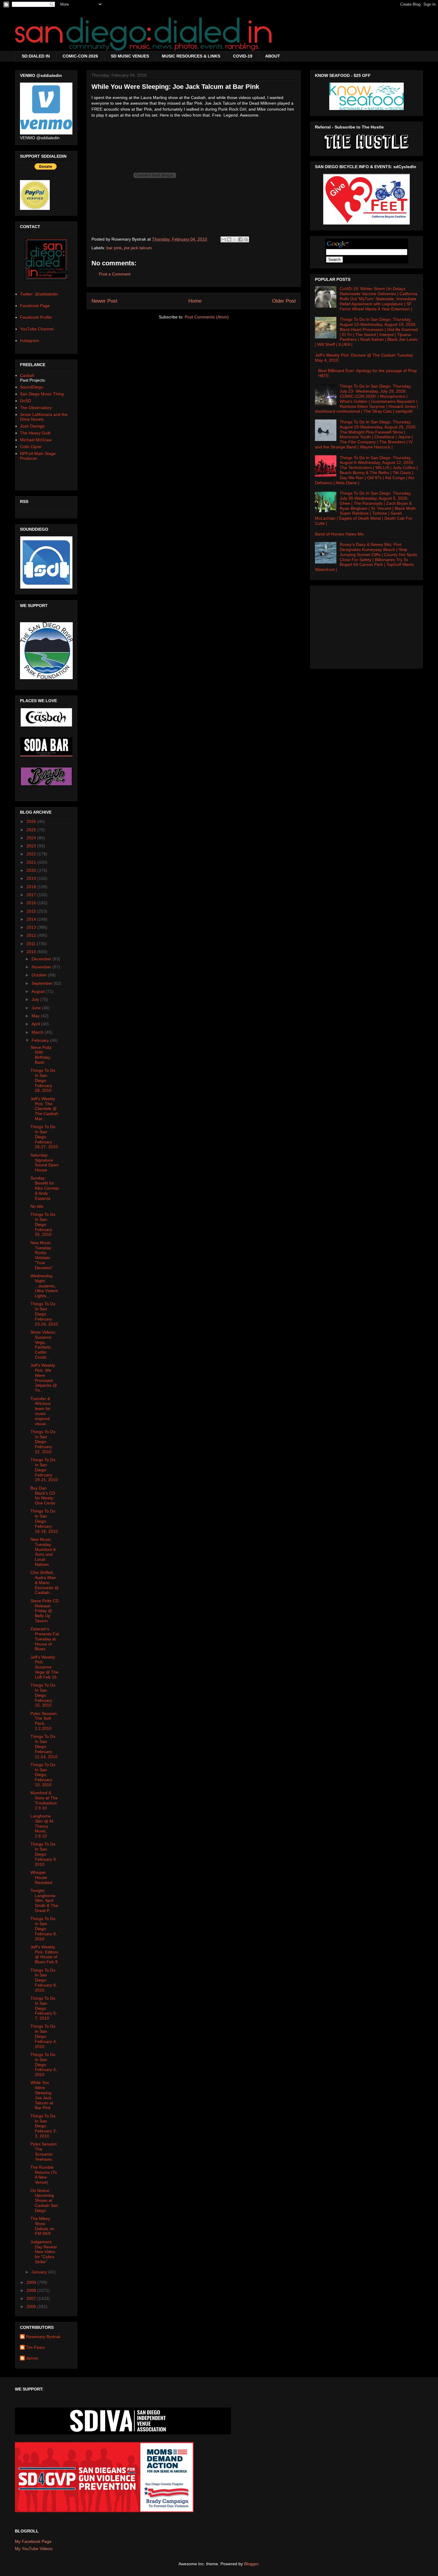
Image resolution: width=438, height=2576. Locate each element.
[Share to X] (235, 239)
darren (32, 2358)
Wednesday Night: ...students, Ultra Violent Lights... (44, 1286)
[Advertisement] (366, 626)
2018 (32, 887)
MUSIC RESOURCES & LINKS (191, 56)
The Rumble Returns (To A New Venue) (44, 2175)
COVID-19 (243, 56)
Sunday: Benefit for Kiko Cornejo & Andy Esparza (45, 1188)
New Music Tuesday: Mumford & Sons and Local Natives (43, 1552)
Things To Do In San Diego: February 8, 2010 (44, 1929)
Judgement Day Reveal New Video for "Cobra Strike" (44, 2252)
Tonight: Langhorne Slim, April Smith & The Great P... (44, 1901)
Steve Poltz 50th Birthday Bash (41, 1055)
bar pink (114, 248)
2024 (32, 838)
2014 (32, 919)
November (42, 967)
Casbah (27, 375)
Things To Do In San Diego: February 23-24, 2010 (44, 1314)
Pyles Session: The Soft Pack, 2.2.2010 (44, 1721)
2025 (32, 830)
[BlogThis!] (229, 239)
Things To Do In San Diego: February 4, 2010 (44, 2036)
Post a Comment (115, 274)
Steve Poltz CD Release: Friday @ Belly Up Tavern (45, 1611)
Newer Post (104, 301)
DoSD (25, 401)
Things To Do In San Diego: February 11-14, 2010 (44, 1746)
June (37, 1008)
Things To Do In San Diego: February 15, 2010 (43, 1695)
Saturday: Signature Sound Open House (45, 1162)
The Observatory (36, 408)
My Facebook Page (33, 2541)
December (42, 959)
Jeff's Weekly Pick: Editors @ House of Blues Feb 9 (44, 1954)
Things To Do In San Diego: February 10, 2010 (43, 1775)
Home (195, 301)
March (38, 1032)
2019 (32, 878)
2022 (32, 854)
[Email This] (223, 239)
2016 (32, 903)
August (39, 991)
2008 (32, 2290)
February (41, 1040)
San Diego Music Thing (42, 394)
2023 (32, 846)
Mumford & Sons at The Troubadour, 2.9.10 (44, 1800)
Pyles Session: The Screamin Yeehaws (44, 2151)
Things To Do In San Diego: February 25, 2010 (43, 1224)
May (36, 1016)
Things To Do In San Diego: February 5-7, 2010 (44, 2008)
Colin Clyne (31, 447)
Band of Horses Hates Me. (340, 534)
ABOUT (273, 56)
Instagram (29, 340)
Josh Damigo (32, 426)
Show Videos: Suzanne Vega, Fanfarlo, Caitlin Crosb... (43, 1345)
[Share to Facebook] (240, 239)
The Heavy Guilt (35, 433)
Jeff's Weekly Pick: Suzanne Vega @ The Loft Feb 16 (44, 1667)
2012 (32, 935)
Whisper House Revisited (41, 1877)
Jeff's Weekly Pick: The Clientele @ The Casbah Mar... (44, 1109)
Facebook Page (35, 306)
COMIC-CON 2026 (80, 56)
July (36, 999)
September (43, 983)
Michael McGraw (36, 440)
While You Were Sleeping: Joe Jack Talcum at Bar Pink (42, 2095)
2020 (32, 870)
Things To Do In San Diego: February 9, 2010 (44, 1854)
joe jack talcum (138, 248)
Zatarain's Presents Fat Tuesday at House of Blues (45, 1639)
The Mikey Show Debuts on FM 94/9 (42, 2226)
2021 (32, 862)
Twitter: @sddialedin (39, 294)
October (40, 975)
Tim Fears (35, 2347)
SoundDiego (32, 387)
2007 (32, 2298)
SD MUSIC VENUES (130, 56)
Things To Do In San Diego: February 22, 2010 (43, 1442)
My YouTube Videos (34, 2549)
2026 (32, 821)
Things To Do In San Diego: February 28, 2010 (43, 1080)
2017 (32, 895)
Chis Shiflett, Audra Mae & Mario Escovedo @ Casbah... (45, 1582)
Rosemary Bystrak (43, 2337)
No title (37, 1206)
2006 (32, 2306)
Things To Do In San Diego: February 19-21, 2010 (44, 1470)
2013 (32, 927)
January (40, 2272)
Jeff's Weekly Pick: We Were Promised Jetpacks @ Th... (44, 1378)
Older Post (284, 301)
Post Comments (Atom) (207, 317)
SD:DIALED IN (36, 56)
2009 (32, 2282)
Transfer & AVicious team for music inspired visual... (41, 1411)
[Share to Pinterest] (246, 239)
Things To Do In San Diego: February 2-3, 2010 (44, 2126)
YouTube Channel (37, 329)
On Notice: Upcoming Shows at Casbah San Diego (44, 2200)
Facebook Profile (36, 317)
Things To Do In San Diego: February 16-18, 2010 (44, 1521)
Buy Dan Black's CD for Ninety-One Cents (43, 1496)
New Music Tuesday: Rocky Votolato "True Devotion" (42, 1255)
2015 (32, 911)
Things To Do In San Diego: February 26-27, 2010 (44, 1137)
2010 (32, 952)
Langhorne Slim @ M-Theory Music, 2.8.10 (42, 1826)
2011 (32, 944)
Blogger (251, 2564)
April (36, 1024)
